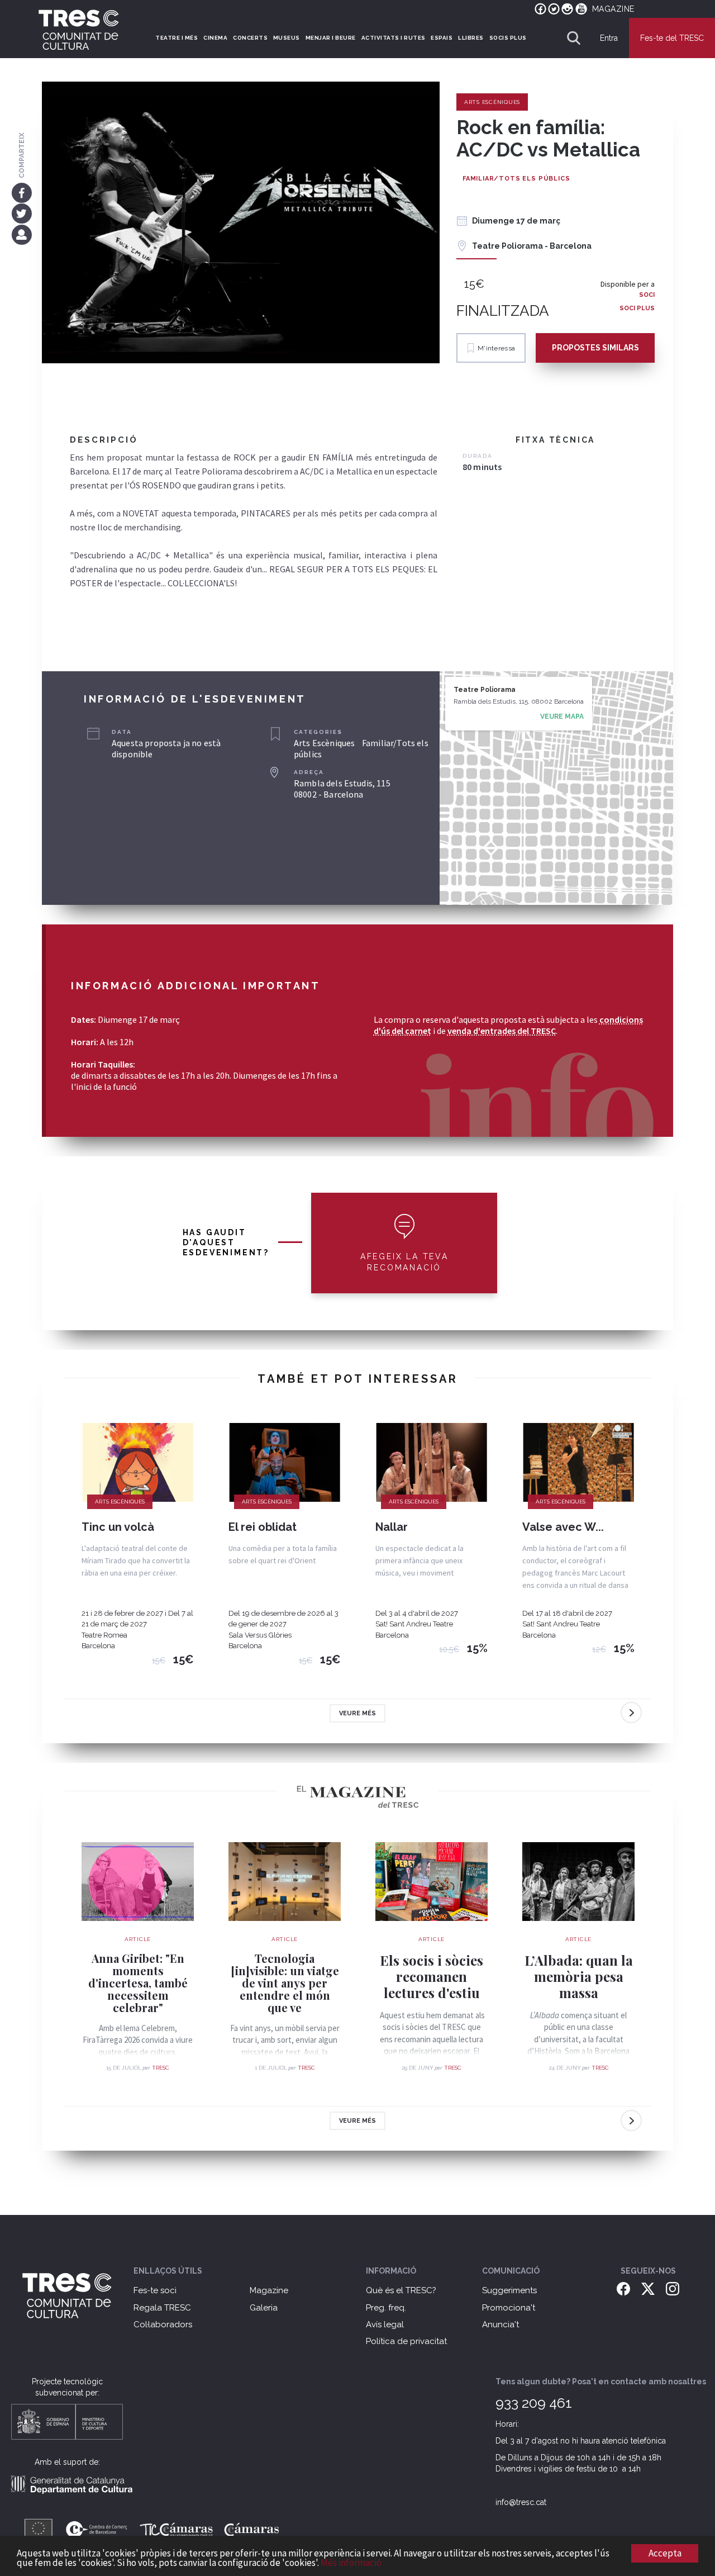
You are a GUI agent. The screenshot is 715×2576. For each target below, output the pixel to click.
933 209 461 (534, 2403)
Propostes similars (595, 348)
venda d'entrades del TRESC (502, 1031)
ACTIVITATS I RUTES (394, 38)
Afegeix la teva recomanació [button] (404, 1262)
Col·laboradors (163, 2324)
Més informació (351, 2563)
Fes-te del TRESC (672, 38)
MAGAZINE (613, 9)
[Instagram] (673, 2288)
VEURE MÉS (357, 1713)
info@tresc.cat (521, 2502)
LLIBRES (471, 38)
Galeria (264, 2308)
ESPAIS (442, 38)
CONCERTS (250, 38)
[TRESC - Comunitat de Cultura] (79, 30)
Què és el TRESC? (401, 2290)
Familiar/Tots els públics (516, 179)
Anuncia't (500, 2324)
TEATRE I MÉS (177, 38)
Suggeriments (509, 2290)
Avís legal (385, 2324)
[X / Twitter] (648, 2288)
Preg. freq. (386, 2308)
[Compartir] (22, 234)
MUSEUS (287, 38)
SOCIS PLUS (508, 38)
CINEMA (215, 38)
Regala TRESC (162, 2308)
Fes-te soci (155, 2290)
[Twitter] (22, 214)
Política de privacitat (406, 2341)
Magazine (269, 2290)
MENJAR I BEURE (331, 38)
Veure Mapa (562, 717)
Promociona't (509, 2308)
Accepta (665, 2553)
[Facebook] (22, 192)
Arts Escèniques (492, 102)
